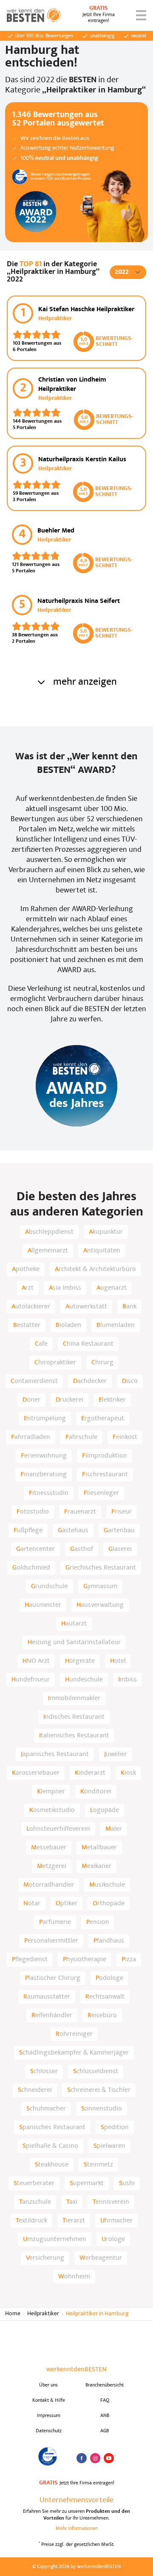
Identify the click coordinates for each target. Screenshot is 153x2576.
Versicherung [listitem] (45, 2258)
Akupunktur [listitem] (106, 1232)
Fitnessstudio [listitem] (49, 1493)
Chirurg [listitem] (102, 1363)
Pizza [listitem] (129, 1960)
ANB (105, 2416)
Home (13, 2314)
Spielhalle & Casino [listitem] (50, 2146)
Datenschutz (49, 2431)
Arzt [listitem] (28, 1288)
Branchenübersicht (105, 2385)
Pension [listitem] (98, 1922)
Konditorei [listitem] (96, 1792)
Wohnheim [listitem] (74, 2277)
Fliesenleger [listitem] (101, 1493)
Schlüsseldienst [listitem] (96, 2071)
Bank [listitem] (129, 1307)
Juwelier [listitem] (116, 1754)
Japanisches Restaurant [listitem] (55, 1754)
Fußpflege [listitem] (28, 1531)
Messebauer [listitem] (49, 1848)
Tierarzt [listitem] (74, 2221)
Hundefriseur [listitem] (31, 1680)
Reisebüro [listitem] (102, 2016)
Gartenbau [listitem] (119, 1531)
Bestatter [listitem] (27, 1325)
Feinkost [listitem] (125, 1437)
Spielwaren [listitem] (109, 2146)
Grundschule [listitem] (50, 1586)
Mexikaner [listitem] (96, 1866)
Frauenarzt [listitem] (80, 1512)
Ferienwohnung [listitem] (44, 1456)
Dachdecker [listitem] (90, 1381)
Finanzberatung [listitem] (44, 1475)
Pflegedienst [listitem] (30, 1960)
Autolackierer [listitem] (31, 1307)
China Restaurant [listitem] (88, 1344)
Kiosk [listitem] (128, 1773)
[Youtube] (109, 2458)
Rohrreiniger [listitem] (74, 2034)
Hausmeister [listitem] (43, 1605)
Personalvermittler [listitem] (51, 1941)
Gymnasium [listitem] (100, 1586)
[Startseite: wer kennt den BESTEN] (34, 15)
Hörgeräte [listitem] (80, 1661)
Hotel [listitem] (118, 1661)
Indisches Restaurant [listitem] (74, 1717)
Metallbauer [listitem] (99, 1848)
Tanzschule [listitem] (35, 2202)
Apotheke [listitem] (26, 1269)
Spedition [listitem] (115, 2127)
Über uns (48, 2385)
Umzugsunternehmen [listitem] (55, 2239)
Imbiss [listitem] (127, 1680)
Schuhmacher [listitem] (46, 2109)
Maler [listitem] (114, 1829)
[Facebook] (82, 2458)
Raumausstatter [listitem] (47, 1997)
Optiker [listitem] (67, 1904)
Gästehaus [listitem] (73, 1531)
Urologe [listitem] (113, 2239)
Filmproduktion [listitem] (105, 1456)
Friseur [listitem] (122, 1512)
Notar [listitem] (32, 1904)
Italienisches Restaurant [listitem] (74, 1736)
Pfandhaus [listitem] (109, 1941)
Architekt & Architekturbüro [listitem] (95, 1269)
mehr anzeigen (85, 682)
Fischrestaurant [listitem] (105, 1475)
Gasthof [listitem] (82, 1549)
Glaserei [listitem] (120, 1549)
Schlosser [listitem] (44, 2071)
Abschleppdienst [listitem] (49, 1232)
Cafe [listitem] (41, 1344)
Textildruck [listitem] (31, 2221)
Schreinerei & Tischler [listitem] (99, 2090)
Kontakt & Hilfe (49, 2400)
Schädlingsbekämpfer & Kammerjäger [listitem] (74, 2053)
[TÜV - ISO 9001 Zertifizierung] (48, 2456)
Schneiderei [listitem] (35, 2090)
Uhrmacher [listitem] (116, 2221)
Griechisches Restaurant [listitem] (101, 1568)
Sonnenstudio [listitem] (102, 2109)
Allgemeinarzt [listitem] (48, 1251)
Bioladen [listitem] (68, 1325)
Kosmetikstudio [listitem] (52, 1810)
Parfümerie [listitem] (55, 1922)
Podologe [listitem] (109, 1978)
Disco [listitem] (130, 1381)
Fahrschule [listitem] (81, 1437)
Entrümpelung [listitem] (45, 1419)
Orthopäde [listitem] (109, 1904)
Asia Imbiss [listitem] (65, 1288)
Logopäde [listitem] (105, 1810)
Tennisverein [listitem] (111, 2202)
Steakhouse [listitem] (52, 2165)
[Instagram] (95, 2458)
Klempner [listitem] (51, 1792)
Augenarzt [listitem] (112, 1288)
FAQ (105, 2400)
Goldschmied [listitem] (31, 1568)
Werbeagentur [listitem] (101, 2258)
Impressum (49, 2416)
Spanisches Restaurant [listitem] (52, 2127)
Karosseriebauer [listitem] (36, 1773)
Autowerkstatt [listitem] (86, 1307)
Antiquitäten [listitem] (102, 1251)
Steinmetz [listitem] (98, 2165)
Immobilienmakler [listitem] (74, 1698)
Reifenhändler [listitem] (52, 2016)
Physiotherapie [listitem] (85, 1960)
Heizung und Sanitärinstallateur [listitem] (74, 1642)
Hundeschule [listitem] (84, 1680)
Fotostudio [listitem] (33, 1512)
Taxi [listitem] (72, 2202)
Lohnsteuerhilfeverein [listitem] (58, 1829)
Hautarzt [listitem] (74, 1624)
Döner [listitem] (31, 1400)
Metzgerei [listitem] (52, 1866)
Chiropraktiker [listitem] (55, 1363)
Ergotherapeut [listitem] (103, 1419)
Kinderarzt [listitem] (90, 1773)
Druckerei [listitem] (69, 1400)
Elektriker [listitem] (112, 1400)
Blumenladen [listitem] (116, 1325)
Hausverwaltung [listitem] (100, 1605)
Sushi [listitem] (127, 2183)
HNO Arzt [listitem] (36, 1661)
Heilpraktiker (43, 2314)
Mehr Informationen (77, 2529)
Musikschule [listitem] (107, 1885)
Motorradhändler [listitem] (49, 1885)
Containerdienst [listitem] (34, 1381)
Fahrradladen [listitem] (31, 1437)
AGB (105, 2431)
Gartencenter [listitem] (35, 1549)
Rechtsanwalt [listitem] (105, 1997)
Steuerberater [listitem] (34, 2183)
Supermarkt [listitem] (87, 2183)
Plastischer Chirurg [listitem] (53, 1978)
